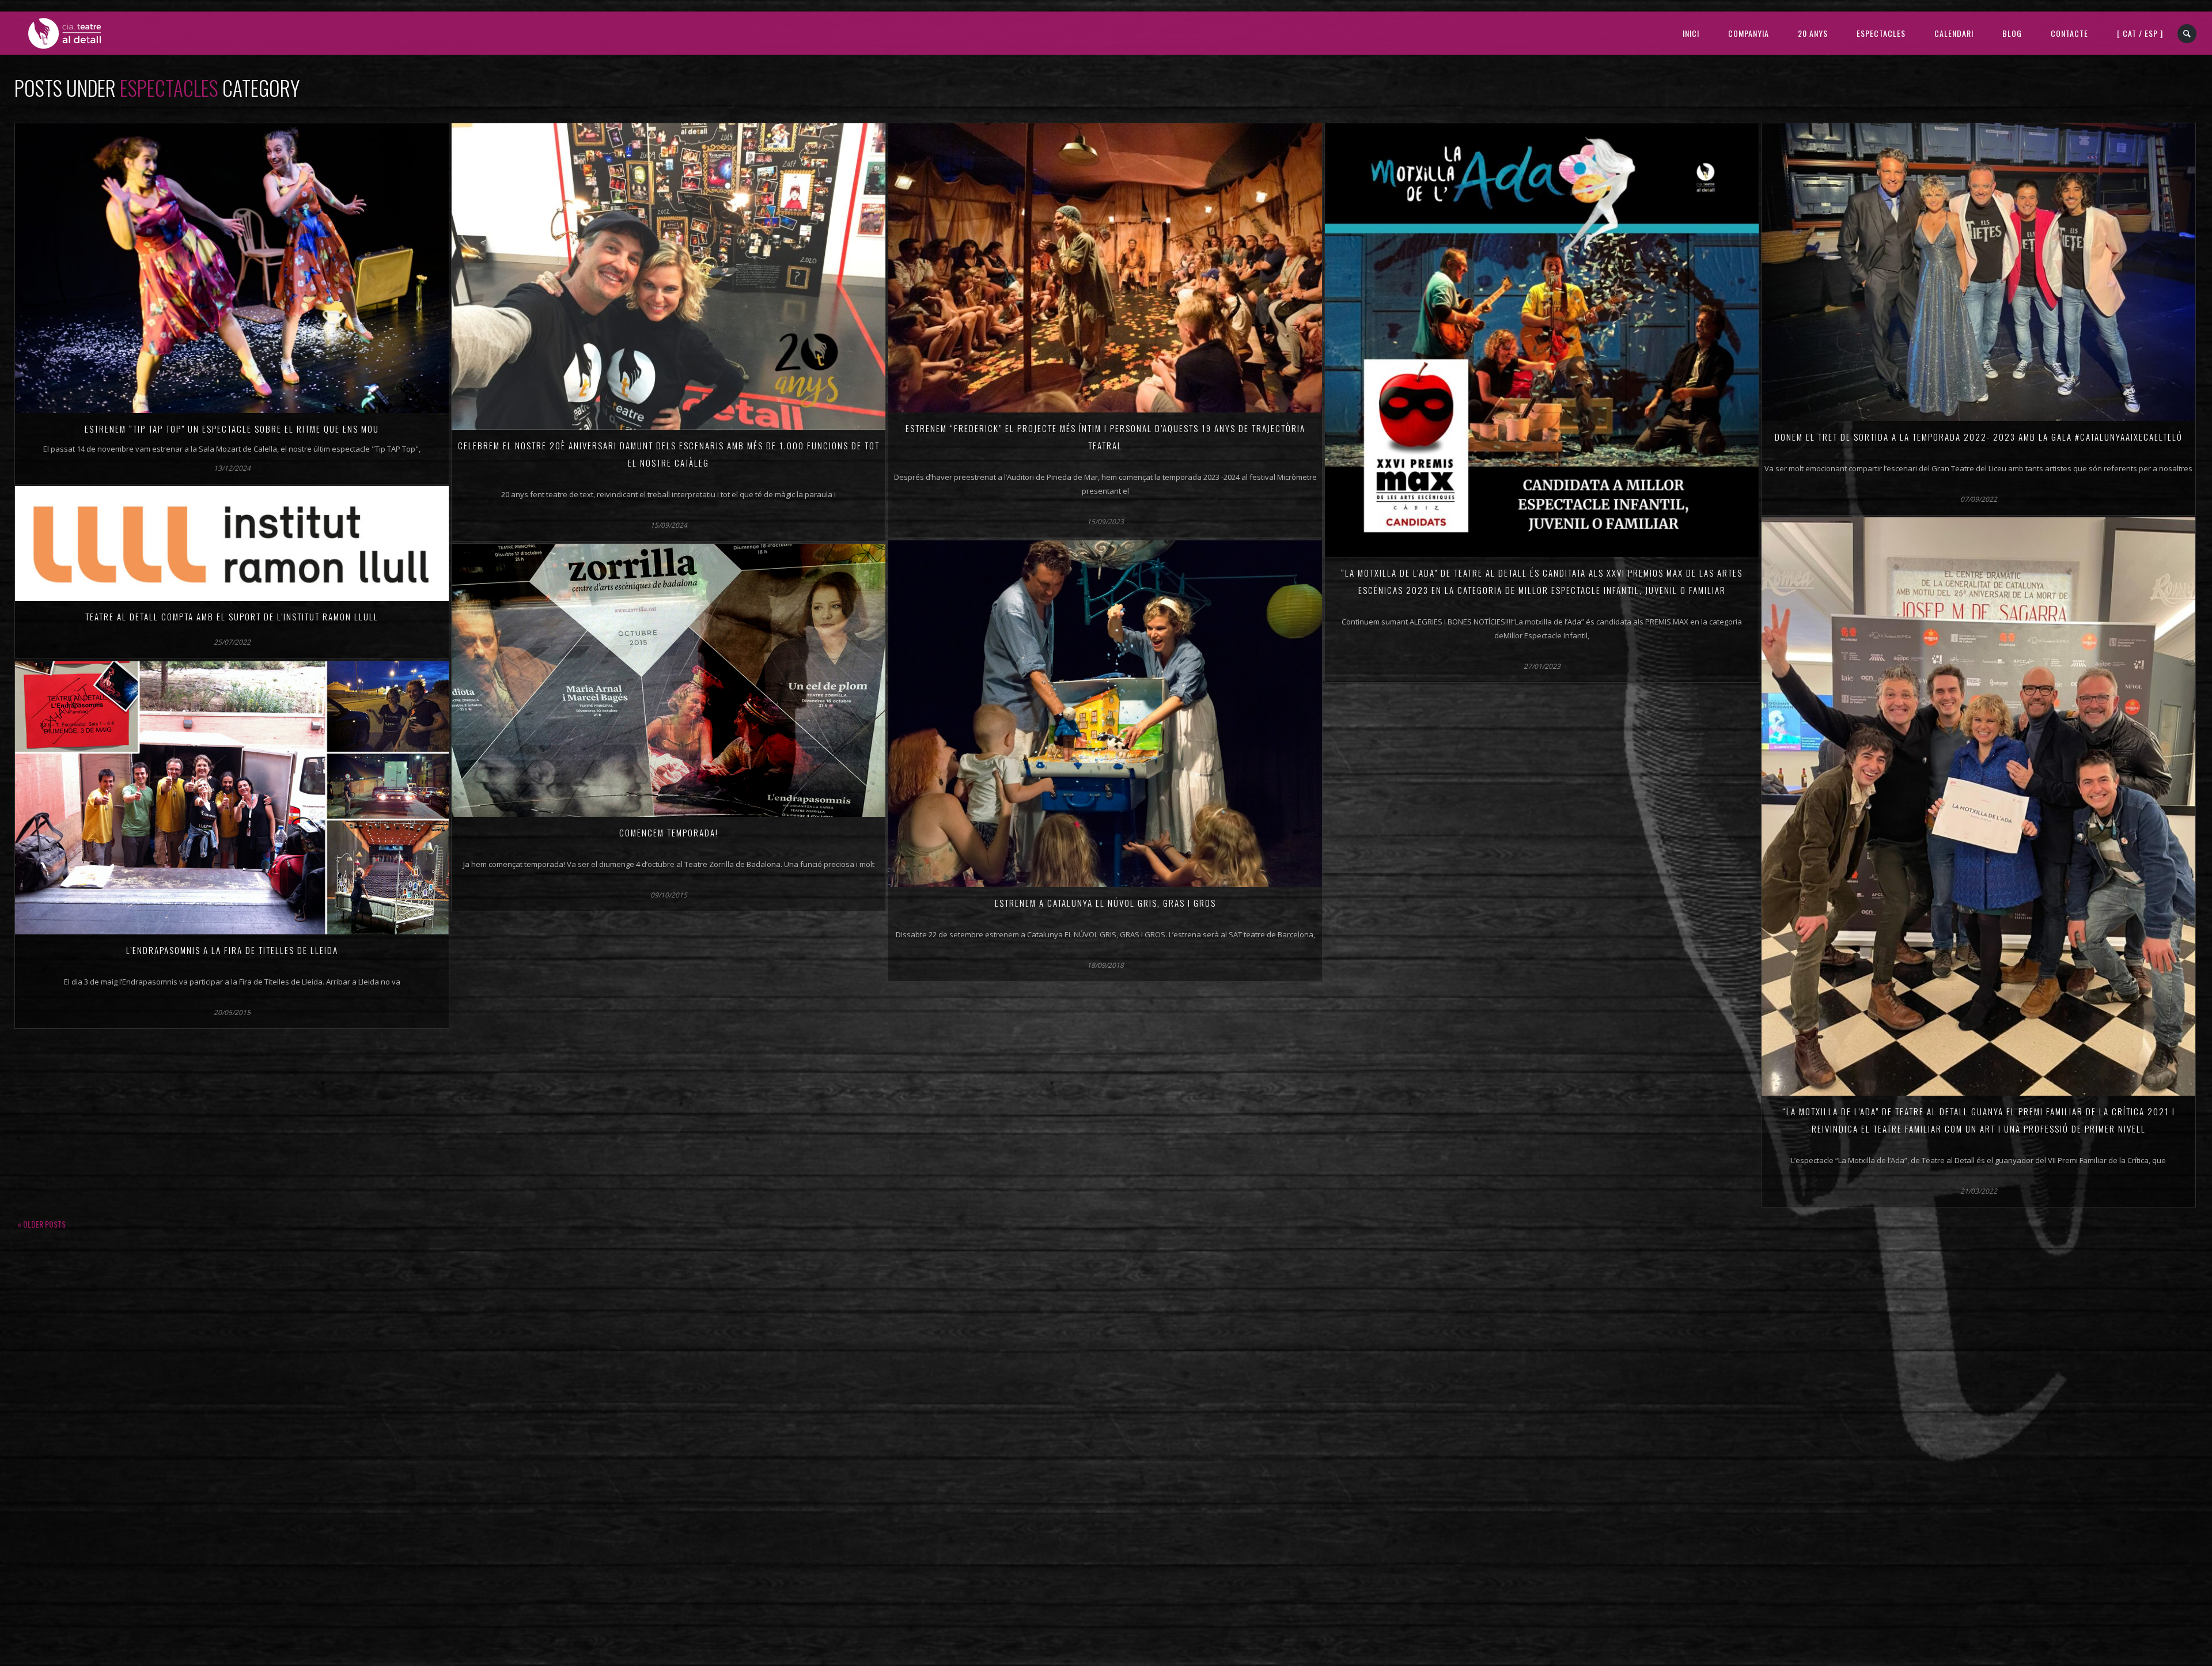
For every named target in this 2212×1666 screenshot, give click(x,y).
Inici (1691, 33)
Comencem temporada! (669, 832)
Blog (2012, 33)
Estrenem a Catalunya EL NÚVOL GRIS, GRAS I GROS (1105, 903)
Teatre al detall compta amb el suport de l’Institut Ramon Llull (232, 616)
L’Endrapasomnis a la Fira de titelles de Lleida (232, 950)
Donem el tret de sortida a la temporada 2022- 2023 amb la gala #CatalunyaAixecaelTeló (1979, 437)
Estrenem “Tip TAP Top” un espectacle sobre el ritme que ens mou (232, 429)
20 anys (1813, 33)
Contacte (2069, 33)
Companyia (1749, 33)
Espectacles (1881, 33)
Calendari (1954, 33)
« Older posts (41, 1224)
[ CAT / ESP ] (2140, 33)
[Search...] (2188, 34)
